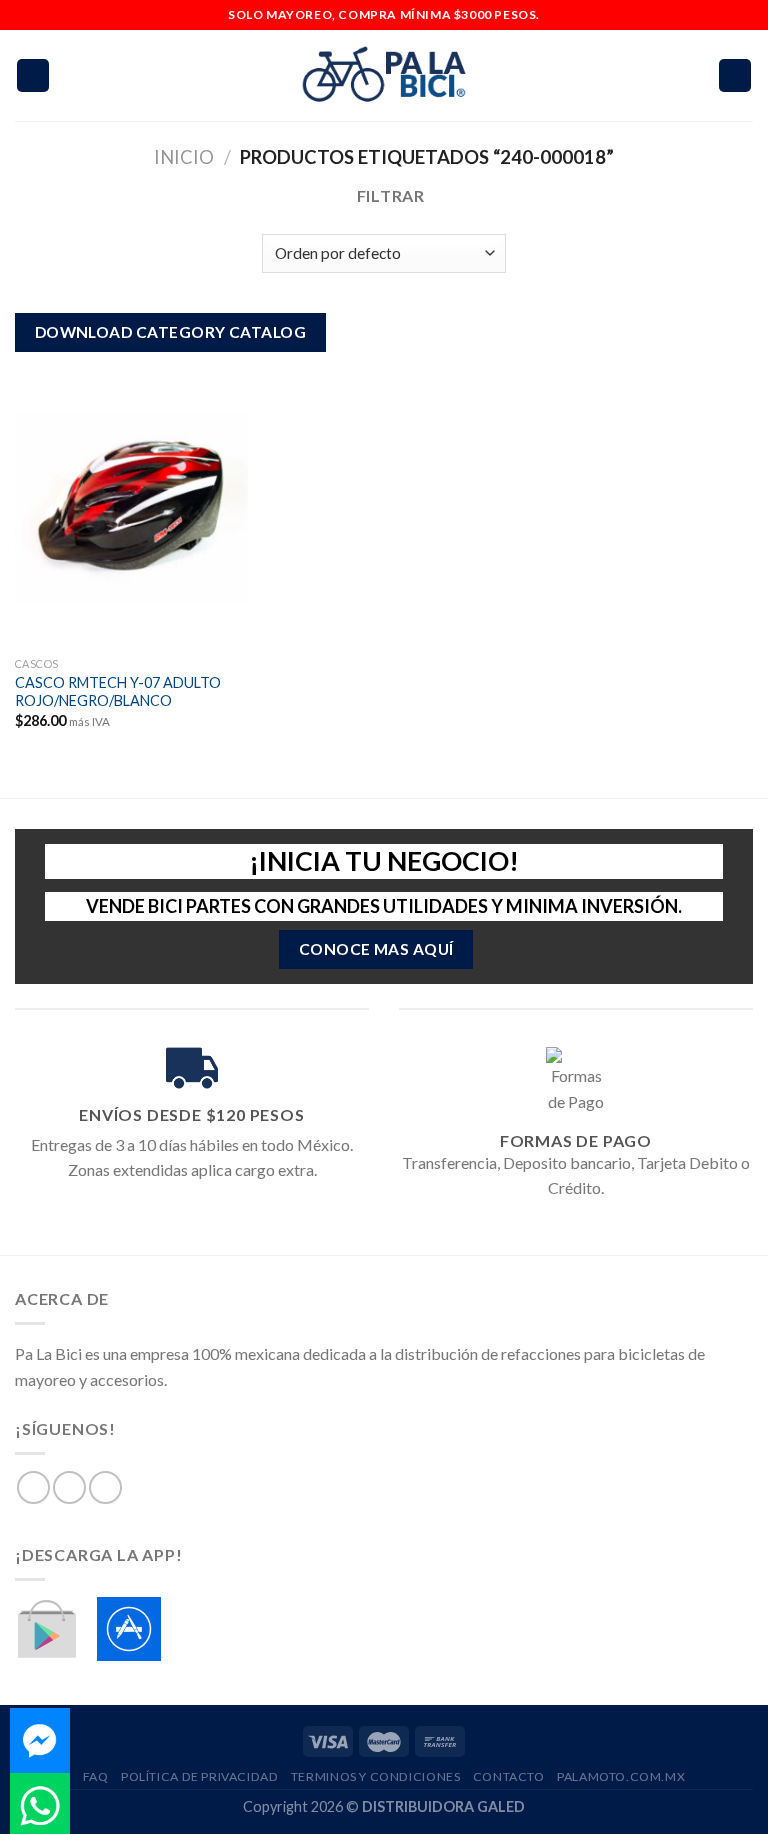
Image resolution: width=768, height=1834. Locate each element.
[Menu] (33, 75)
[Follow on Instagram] (69, 1487)
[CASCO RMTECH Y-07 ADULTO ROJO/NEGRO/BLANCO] (131, 506)
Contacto (509, 1776)
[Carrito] (735, 75)
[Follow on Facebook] (33, 1487)
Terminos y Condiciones (375, 1776)
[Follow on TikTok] (105, 1487)
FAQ (96, 1776)
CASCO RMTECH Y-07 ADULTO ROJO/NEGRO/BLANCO (118, 692)
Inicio (184, 157)
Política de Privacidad (199, 1776)
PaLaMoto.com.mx (621, 1776)
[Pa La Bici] (384, 75)
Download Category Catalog (171, 332)
